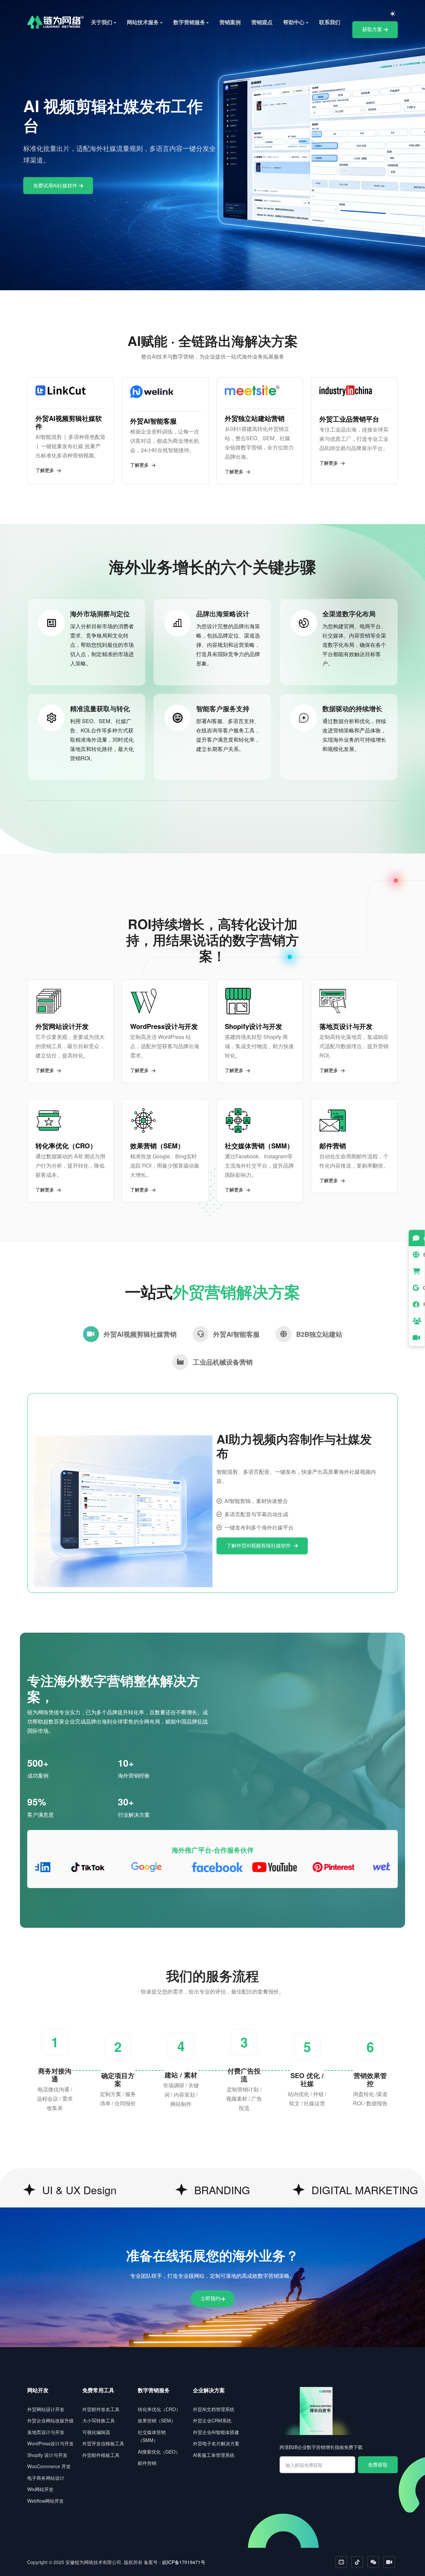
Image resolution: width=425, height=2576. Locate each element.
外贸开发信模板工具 (103, 2443)
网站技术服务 (143, 22)
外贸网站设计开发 (46, 2409)
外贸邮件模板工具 (101, 2455)
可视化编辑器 (96, 2432)
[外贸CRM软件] (417, 1321)
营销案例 (230, 22)
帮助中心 (294, 22)
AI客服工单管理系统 (214, 2455)
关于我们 (102, 22)
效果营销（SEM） (157, 2420)
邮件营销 (147, 2463)
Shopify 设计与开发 (47, 2455)
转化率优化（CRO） (159, 2409)
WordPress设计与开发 (50, 2443)
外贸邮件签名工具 (101, 2409)
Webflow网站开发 (45, 2501)
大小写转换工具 (99, 2420)
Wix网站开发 (40, 2489)
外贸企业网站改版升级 (50, 2420)
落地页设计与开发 (46, 2432)
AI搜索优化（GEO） (159, 2452)
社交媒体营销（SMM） (152, 2436)
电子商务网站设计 (46, 2478)
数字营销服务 (189, 22)
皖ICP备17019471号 (184, 2562)
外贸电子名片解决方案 (216, 2443)
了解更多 (45, 470)
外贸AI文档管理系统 (214, 2409)
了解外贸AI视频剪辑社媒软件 (259, 1546)
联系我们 (330, 22)
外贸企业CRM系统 (212, 2420)
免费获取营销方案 (304, 182)
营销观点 (262, 22)
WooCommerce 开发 (49, 2466)
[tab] (130, 1334)
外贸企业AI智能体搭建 (216, 2432)
